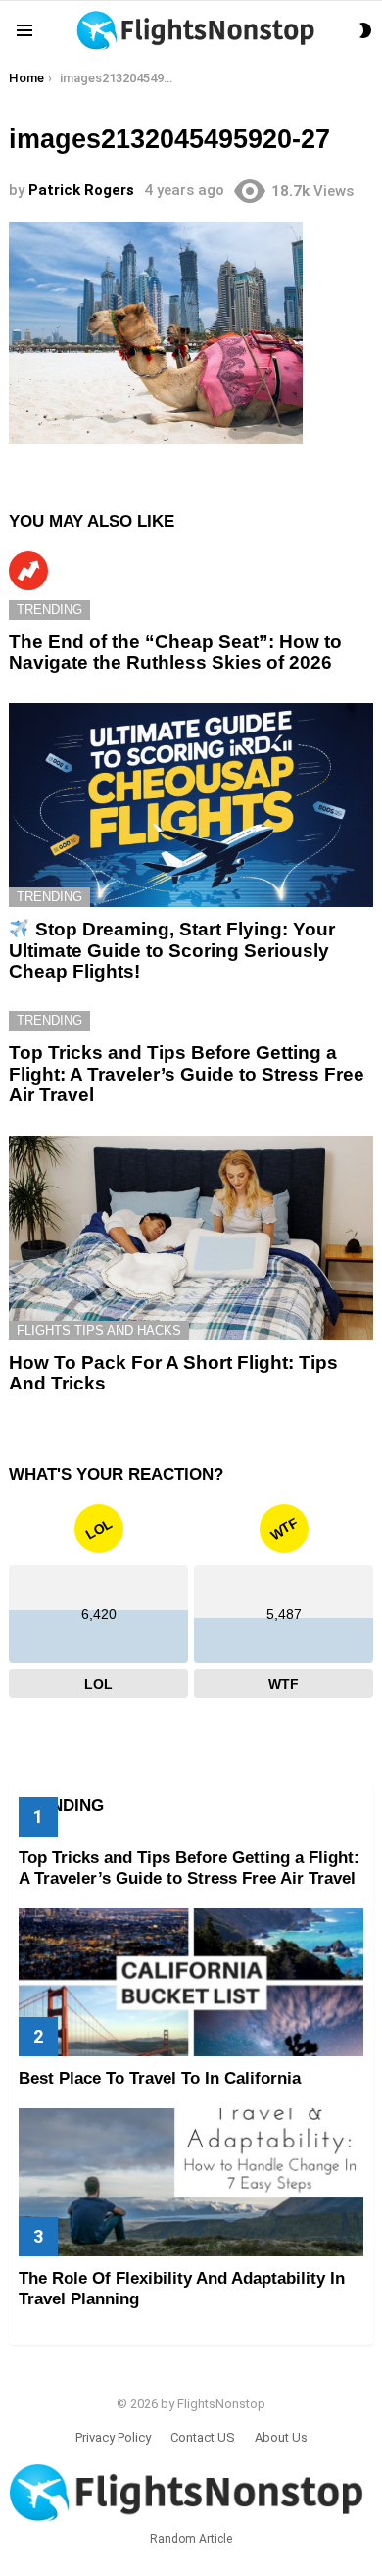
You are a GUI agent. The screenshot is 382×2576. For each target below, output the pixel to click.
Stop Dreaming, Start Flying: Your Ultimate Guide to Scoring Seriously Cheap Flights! (172, 950)
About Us (281, 2437)
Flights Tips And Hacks (99, 1330)
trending (49, 609)
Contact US (203, 2437)
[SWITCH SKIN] (365, 30)
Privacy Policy (113, 2437)
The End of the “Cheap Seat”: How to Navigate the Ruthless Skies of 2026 (175, 652)
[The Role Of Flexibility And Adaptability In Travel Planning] (191, 2182)
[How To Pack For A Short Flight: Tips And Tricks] (191, 1238)
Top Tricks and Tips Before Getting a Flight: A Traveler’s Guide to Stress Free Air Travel (187, 1074)
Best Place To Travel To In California (160, 2078)
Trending (28, 571)
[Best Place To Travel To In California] (191, 1982)
